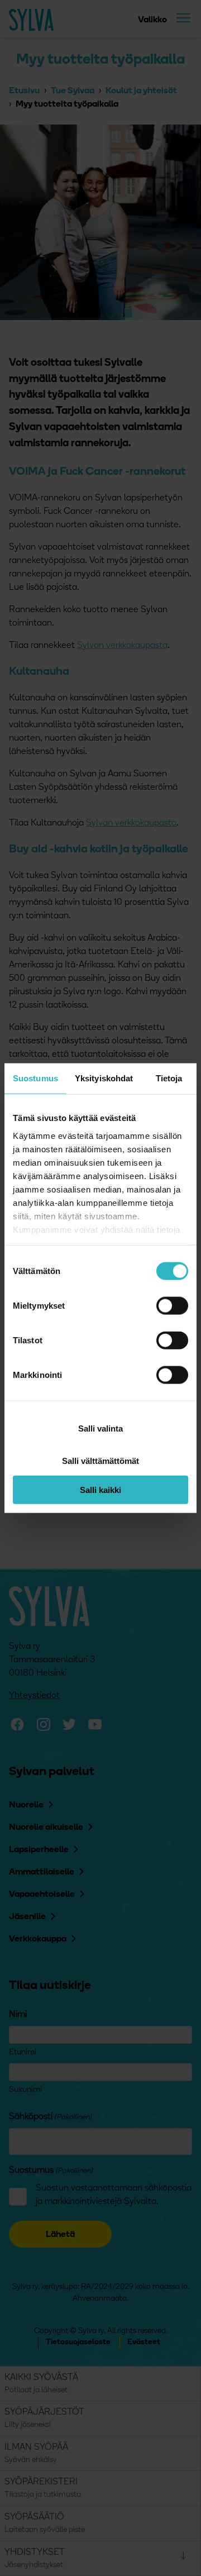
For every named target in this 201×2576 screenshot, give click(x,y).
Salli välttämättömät (100, 1461)
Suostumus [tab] (35, 1078)
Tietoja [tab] (169, 1078)
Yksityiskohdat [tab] (104, 1078)
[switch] (172, 1306)
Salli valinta (100, 1428)
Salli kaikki (100, 1489)
